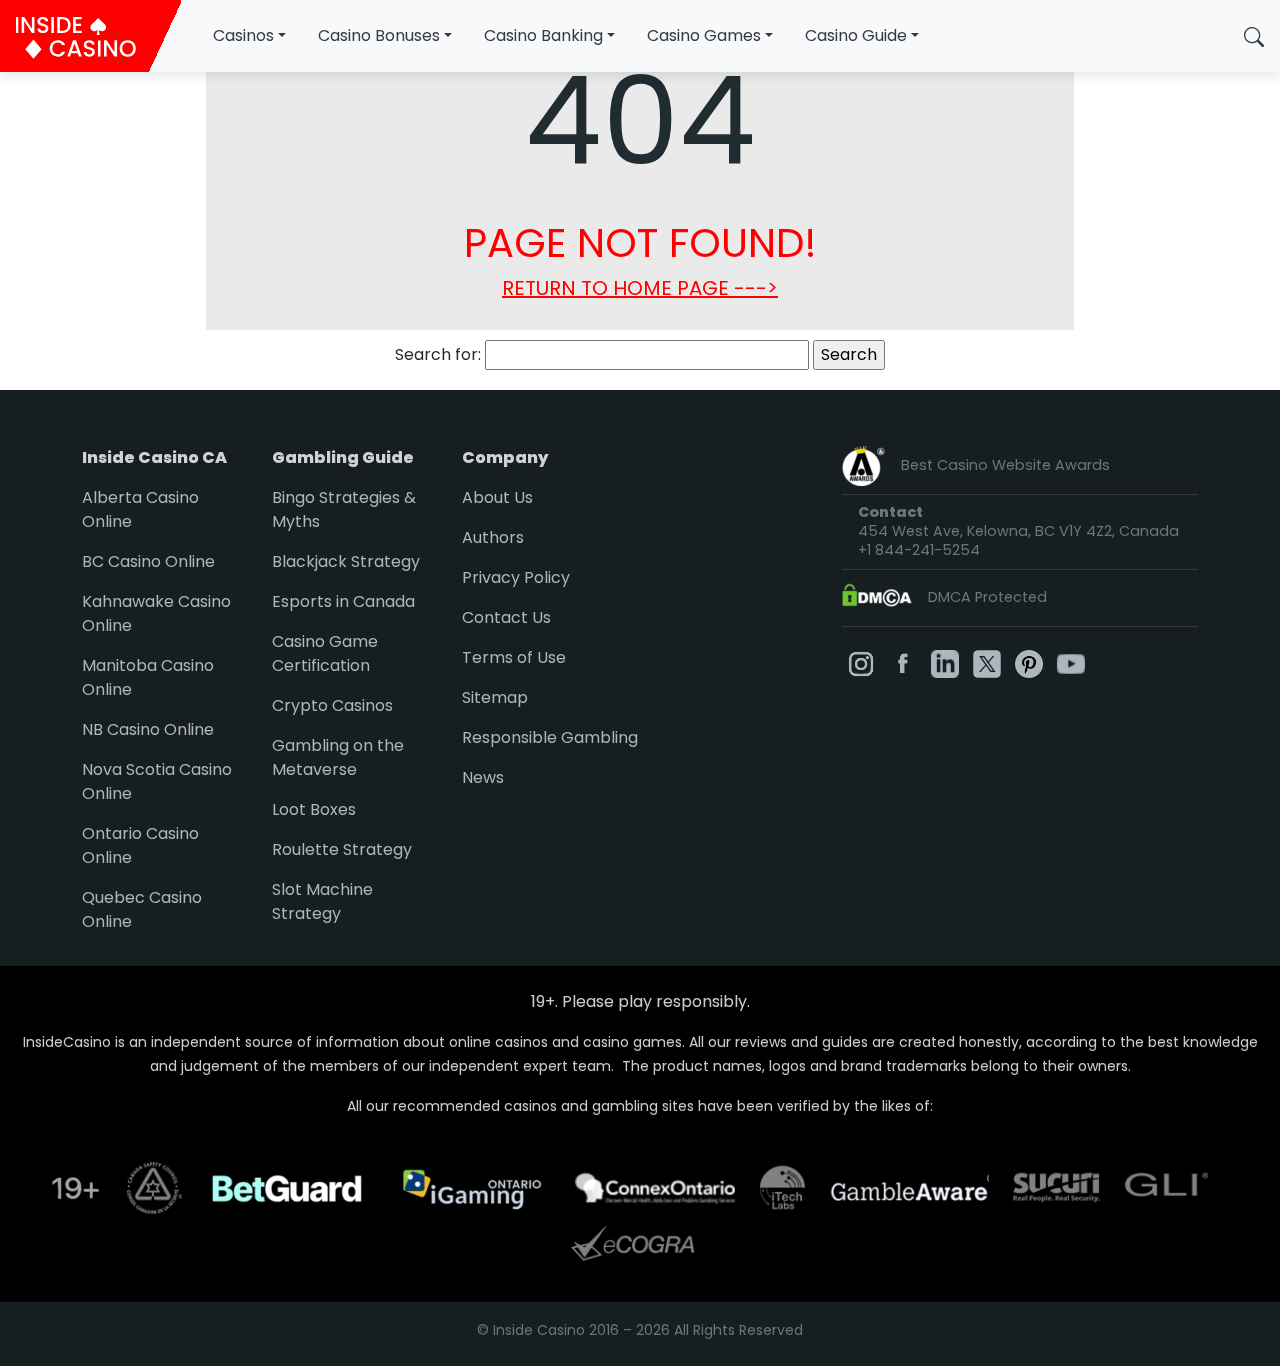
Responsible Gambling (550, 737)
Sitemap (495, 697)
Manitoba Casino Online (148, 677)
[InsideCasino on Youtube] (1071, 662)
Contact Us (506, 617)
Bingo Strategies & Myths (344, 509)
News (483, 777)
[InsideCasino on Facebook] (903, 662)
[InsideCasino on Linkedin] (945, 662)
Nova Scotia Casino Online (157, 781)
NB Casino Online (148, 729)
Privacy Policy (516, 577)
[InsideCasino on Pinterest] (1029, 662)
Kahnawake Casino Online (156, 613)
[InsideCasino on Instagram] (861, 662)
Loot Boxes (314, 809)
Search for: (438, 354)
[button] (1254, 36)
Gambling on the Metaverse (338, 757)
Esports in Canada (343, 601)
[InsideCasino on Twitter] (987, 662)
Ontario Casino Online (140, 845)
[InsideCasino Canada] (90, 36)
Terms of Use (514, 657)
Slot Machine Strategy (322, 901)
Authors (493, 537)
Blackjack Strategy (346, 561)
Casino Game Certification (325, 653)
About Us (497, 497)
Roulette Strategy (342, 849)
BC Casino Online (148, 561)
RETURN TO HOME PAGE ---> (640, 288)
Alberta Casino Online (140, 509)
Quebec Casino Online (142, 909)
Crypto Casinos (332, 705)
